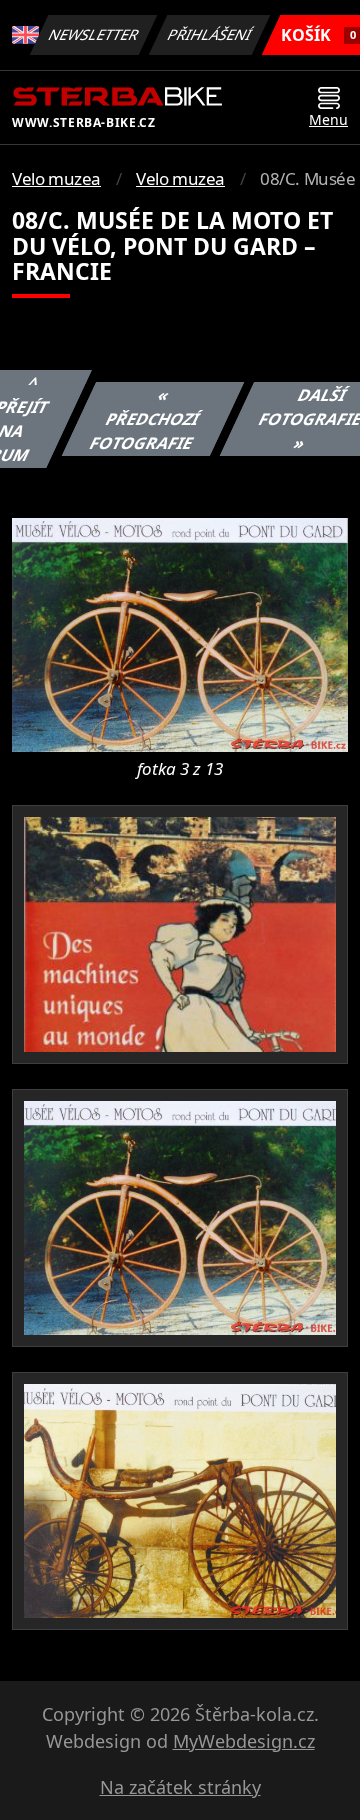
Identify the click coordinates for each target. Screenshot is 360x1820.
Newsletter (94, 34)
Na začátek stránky (180, 1787)
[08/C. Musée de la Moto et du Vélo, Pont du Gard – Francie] (180, 633)
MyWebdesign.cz (244, 1741)
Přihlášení (210, 34)
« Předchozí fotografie (145, 419)
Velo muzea (56, 178)
